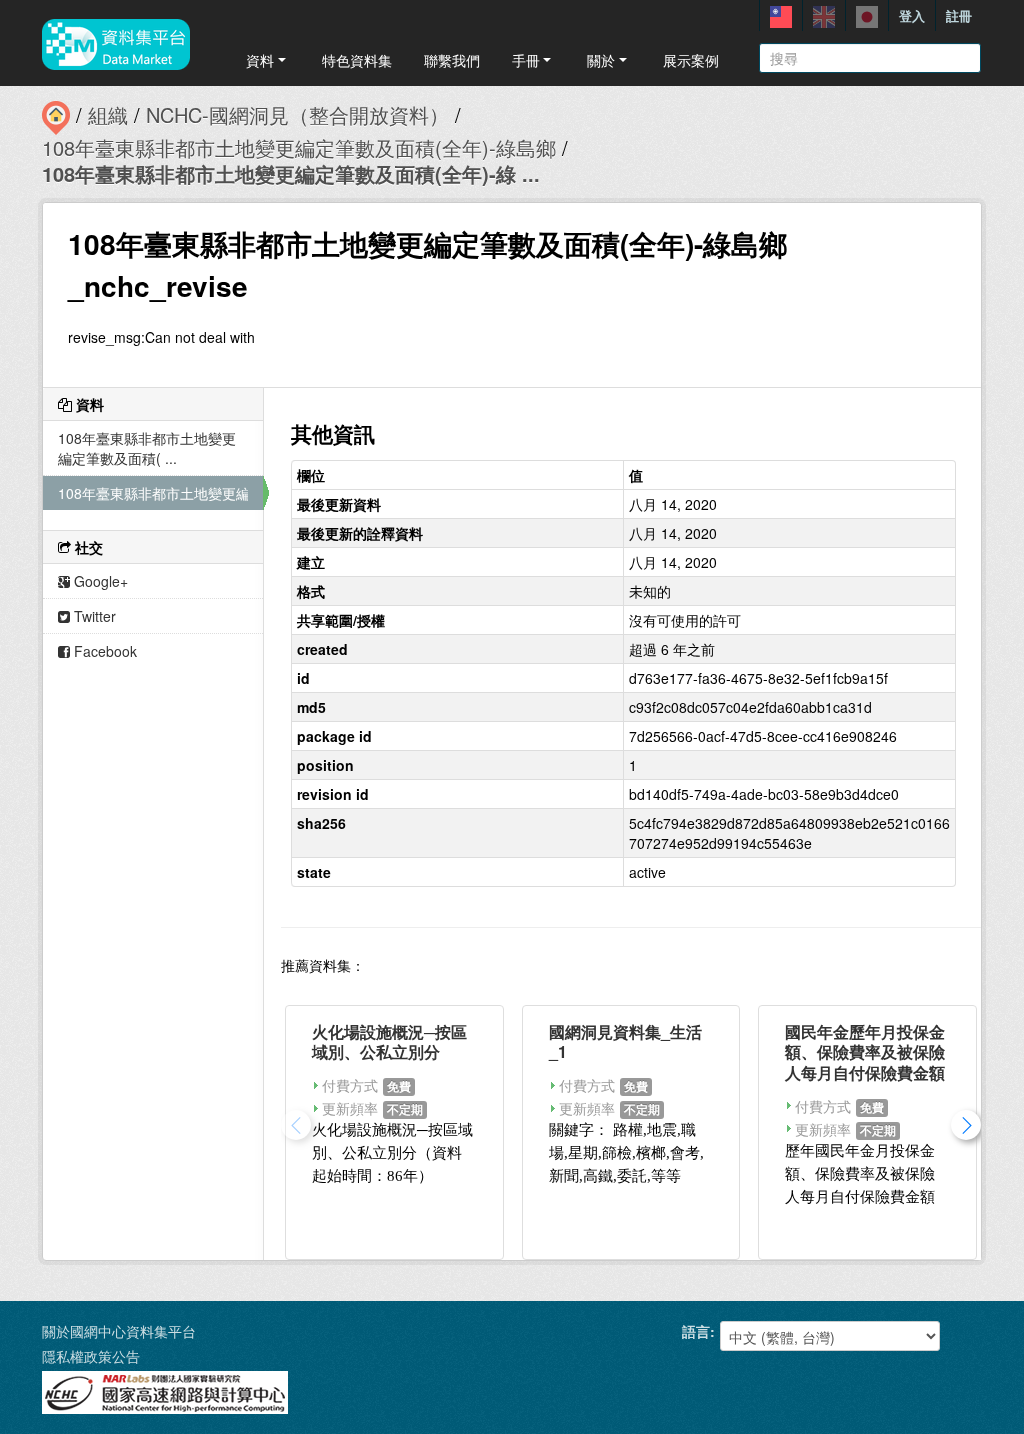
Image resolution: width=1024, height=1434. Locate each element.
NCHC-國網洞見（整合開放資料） (297, 114)
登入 (912, 15)
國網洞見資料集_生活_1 (625, 1042)
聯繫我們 (452, 60)
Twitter (93, 616)
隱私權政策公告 (91, 1356)
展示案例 (691, 60)
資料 (260, 60)
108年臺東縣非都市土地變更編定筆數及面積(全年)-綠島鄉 (299, 147)
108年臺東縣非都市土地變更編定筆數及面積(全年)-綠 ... (291, 173)
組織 (108, 114)
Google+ (99, 581)
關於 (601, 60)
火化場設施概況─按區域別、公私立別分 (389, 1042)
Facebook (103, 651)
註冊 (959, 15)
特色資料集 (357, 60)
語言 (696, 1331)
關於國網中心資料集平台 (119, 1331)
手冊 (526, 60)
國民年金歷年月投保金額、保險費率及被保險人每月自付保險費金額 (865, 1052)
